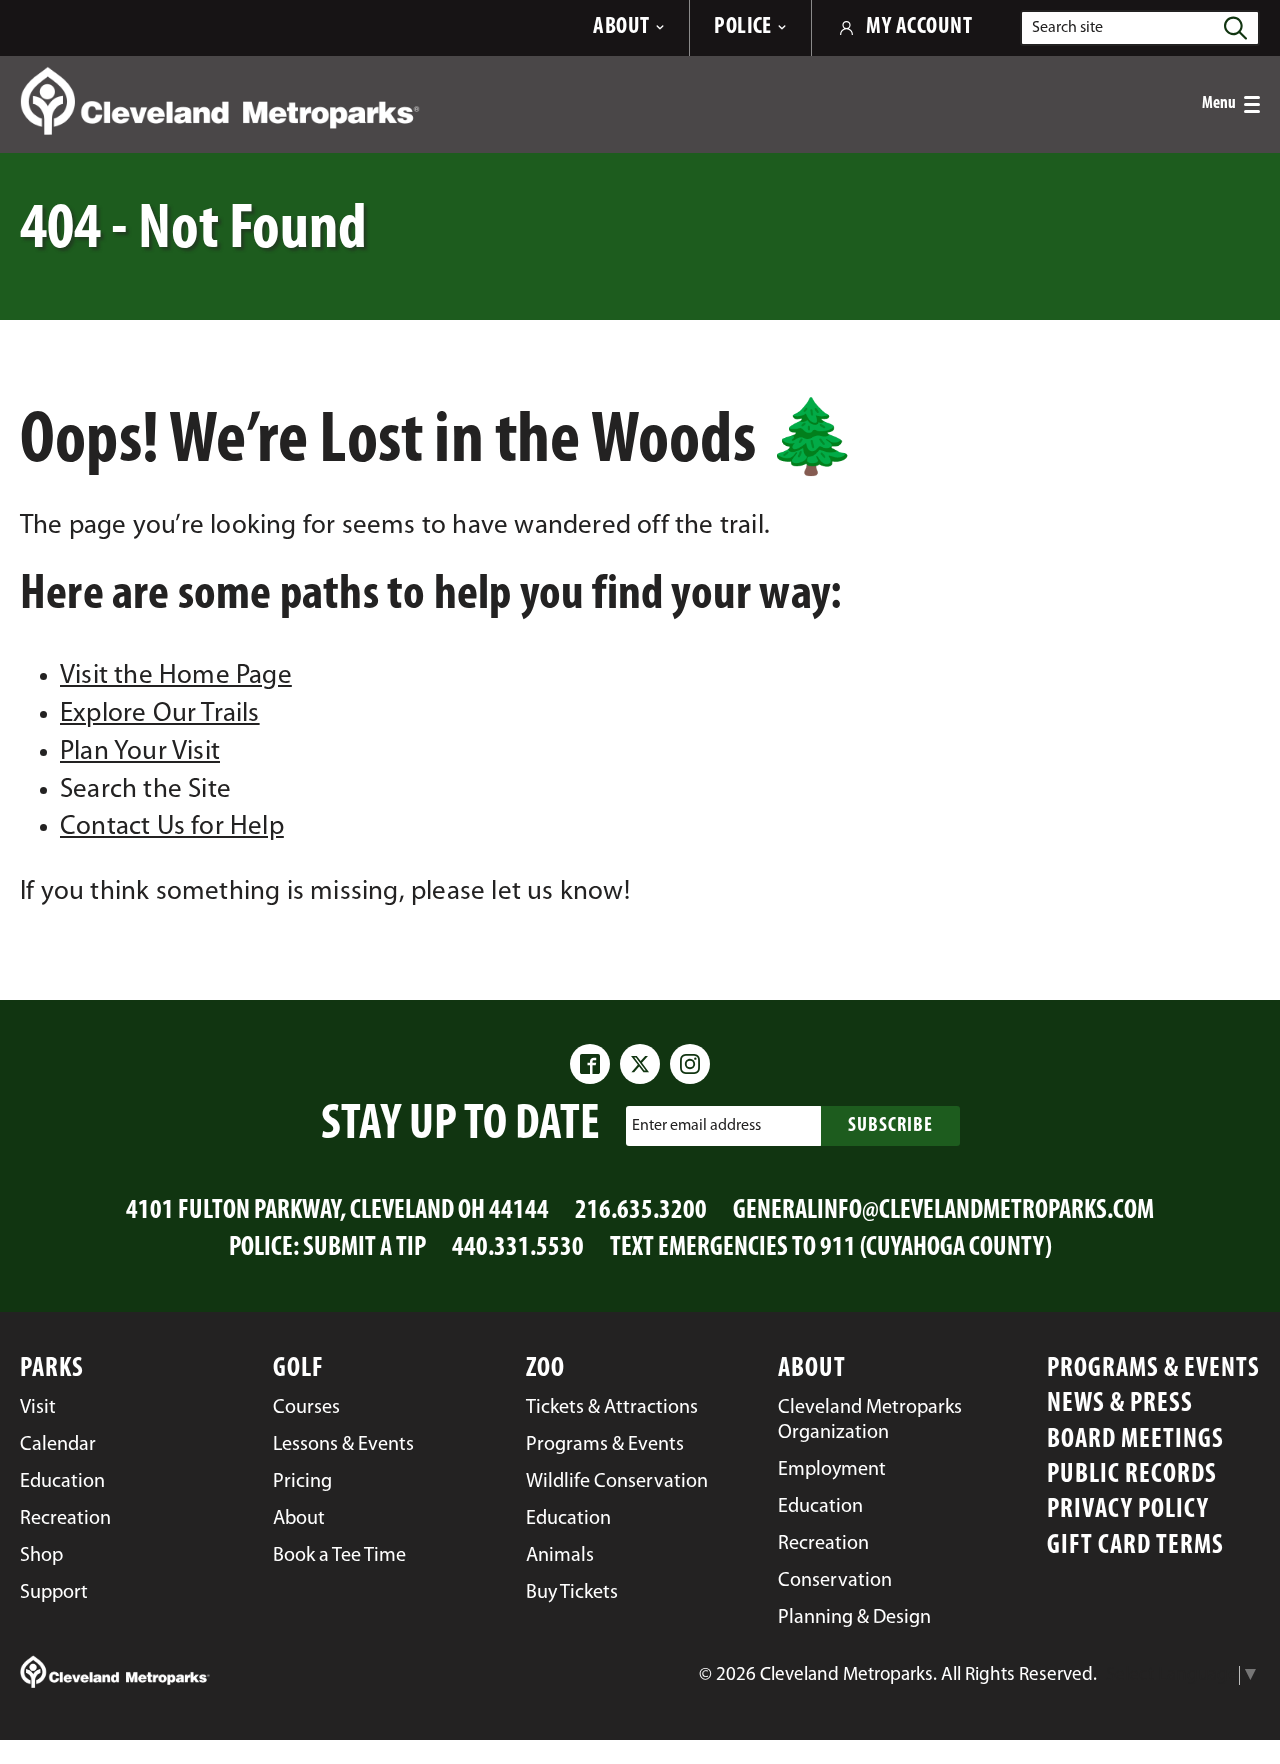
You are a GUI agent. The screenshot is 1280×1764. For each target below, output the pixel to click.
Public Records (1132, 1475)
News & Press (1120, 1404)
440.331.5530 (518, 1248)
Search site (1067, 28)
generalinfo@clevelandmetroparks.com (943, 1211)
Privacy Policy (1128, 1510)
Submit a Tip (364, 1248)
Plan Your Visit (140, 752)
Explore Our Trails (160, 714)
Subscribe (890, 1126)
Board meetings (1135, 1440)
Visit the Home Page (176, 676)
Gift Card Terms (1135, 1546)
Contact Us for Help (172, 827)
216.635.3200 (641, 1211)
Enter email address (696, 1126)
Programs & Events (1153, 1369)
